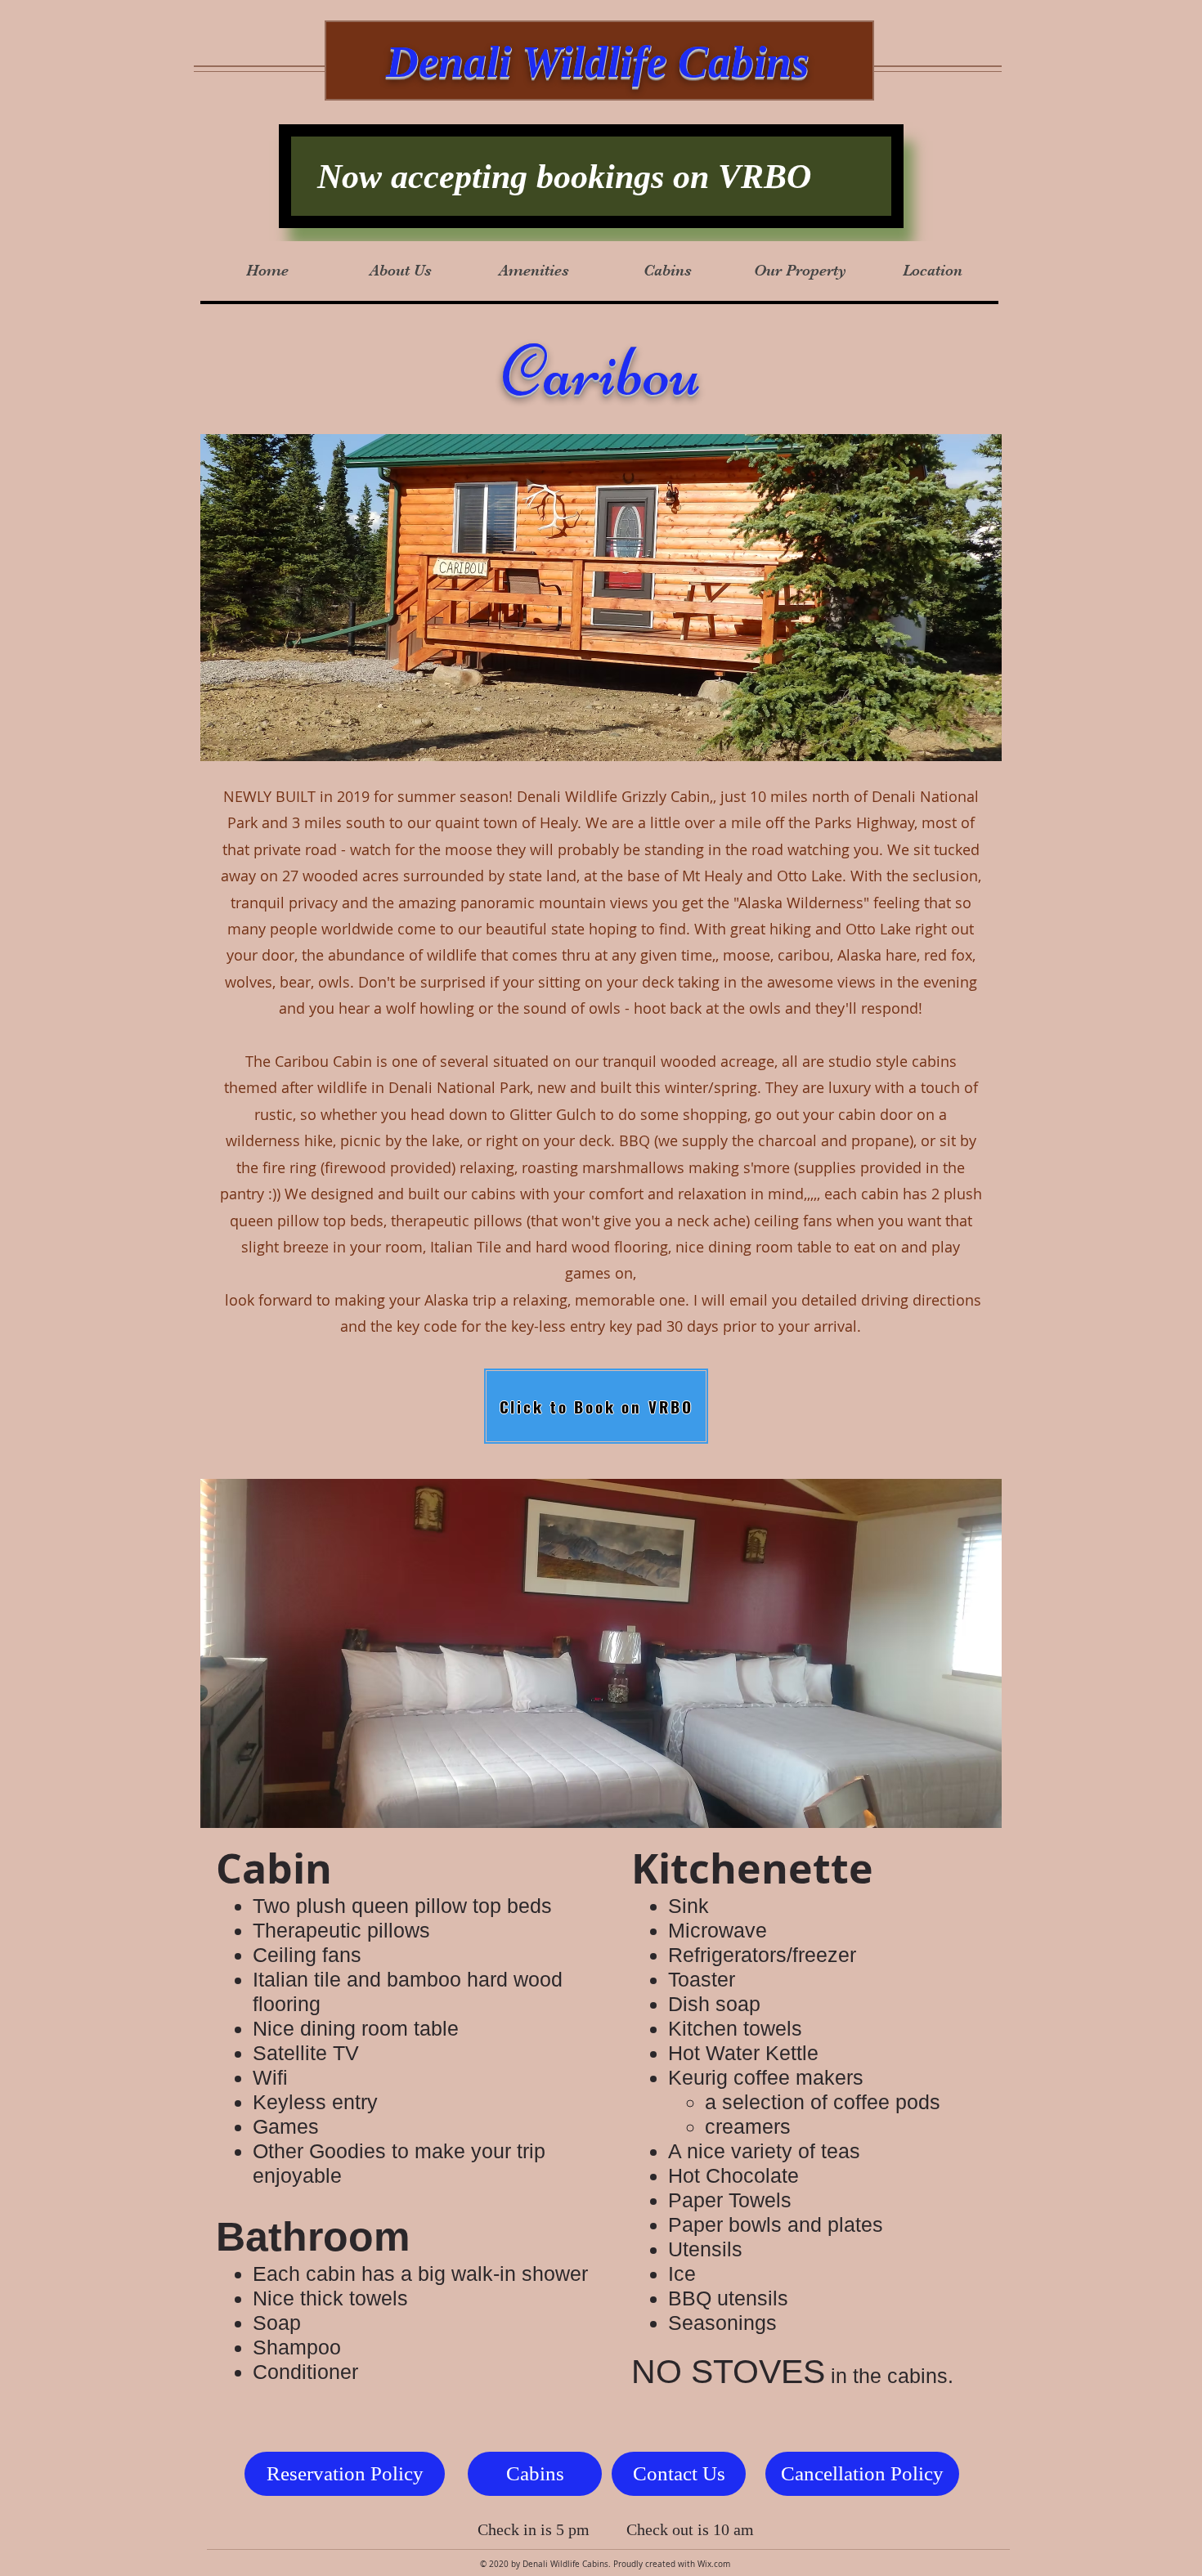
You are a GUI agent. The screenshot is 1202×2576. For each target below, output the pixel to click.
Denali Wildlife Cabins (597, 62)
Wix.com (714, 2564)
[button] (667, 271)
